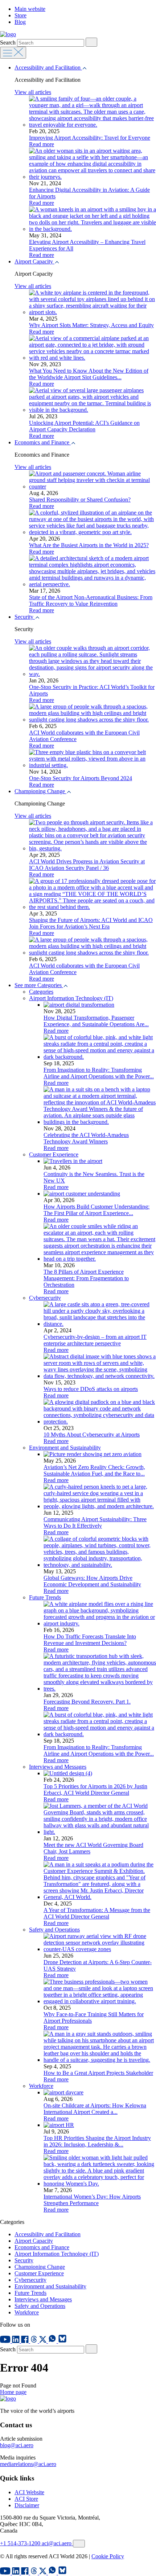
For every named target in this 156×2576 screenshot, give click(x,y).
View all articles (33, 92)
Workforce (41, 2086)
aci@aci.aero (57, 2543)
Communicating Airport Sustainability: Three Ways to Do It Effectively (95, 1522)
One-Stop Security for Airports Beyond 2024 (81, 778)
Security (25, 617)
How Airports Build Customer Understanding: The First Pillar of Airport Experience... (97, 1210)
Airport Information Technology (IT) (71, 998)
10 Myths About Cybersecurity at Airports (92, 1435)
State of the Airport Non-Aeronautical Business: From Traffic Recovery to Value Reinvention (91, 600)
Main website (30, 9)
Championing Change (40, 791)
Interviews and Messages (58, 1767)
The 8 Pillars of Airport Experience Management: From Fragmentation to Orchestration (86, 1278)
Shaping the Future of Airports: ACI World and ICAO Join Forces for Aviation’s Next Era (91, 923)
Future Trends (45, 1597)
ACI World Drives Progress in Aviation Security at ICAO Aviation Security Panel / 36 (87, 865)
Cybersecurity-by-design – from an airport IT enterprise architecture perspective (95, 1340)
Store (20, 15)
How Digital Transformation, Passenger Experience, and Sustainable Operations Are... (96, 1021)
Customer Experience (54, 1154)
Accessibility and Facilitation (48, 67)
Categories (41, 992)
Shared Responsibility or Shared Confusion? (80, 500)
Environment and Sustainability (65, 1448)
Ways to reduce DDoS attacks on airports (91, 1389)
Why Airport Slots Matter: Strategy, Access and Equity (91, 325)
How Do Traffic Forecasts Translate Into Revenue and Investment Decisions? (90, 1640)
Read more (42, 144)
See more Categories (39, 985)
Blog (20, 22)
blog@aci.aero (17, 2445)
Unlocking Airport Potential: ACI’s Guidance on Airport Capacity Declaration (84, 426)
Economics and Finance (43, 442)
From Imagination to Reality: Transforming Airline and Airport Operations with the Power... (99, 1073)
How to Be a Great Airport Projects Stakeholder (98, 2073)
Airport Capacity (34, 261)
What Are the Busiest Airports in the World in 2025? (89, 545)
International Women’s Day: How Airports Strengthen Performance (92, 2200)
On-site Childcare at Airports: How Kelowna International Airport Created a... (95, 2109)
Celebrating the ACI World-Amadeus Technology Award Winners (86, 1138)
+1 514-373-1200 (21, 2543)
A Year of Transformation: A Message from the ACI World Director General (97, 1913)
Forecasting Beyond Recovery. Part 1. (87, 1702)
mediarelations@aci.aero (28, 2464)
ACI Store (26, 2499)
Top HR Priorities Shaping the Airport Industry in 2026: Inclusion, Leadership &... (97, 2141)
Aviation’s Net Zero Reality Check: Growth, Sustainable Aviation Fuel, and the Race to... (94, 1470)
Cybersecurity (45, 1298)
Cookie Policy (108, 2556)
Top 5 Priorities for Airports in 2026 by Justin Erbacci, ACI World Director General (95, 1790)
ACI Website (29, 2492)
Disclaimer (27, 2505)
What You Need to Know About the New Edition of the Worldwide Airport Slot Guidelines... (89, 374)
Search (8, 43)
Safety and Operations (54, 1930)
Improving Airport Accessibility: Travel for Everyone (90, 138)
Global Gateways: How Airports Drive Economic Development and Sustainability (92, 1581)
